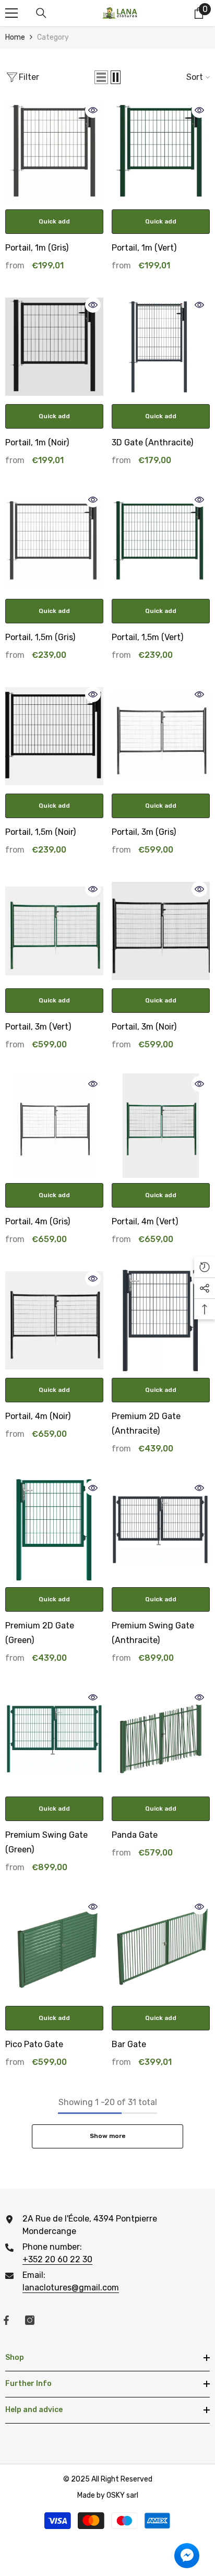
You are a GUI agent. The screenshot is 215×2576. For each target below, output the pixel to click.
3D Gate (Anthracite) (152, 442)
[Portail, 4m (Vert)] (161, 1126)
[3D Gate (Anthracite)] (161, 347)
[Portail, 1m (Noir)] (54, 347)
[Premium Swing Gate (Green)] (54, 1739)
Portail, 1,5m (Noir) (40, 832)
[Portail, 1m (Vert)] (161, 152)
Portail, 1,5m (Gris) (40, 637)
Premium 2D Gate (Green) (40, 1633)
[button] (101, 77)
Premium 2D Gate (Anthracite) (146, 1423)
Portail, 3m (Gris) (144, 832)
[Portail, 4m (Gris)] (54, 1126)
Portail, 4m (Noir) (38, 1416)
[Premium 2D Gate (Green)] (54, 1530)
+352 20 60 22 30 (57, 2259)
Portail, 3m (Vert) (38, 1027)
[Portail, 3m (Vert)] (54, 931)
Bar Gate (129, 2044)
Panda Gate (135, 1835)
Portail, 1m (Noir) (37, 442)
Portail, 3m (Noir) (144, 1027)
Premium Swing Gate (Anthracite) (153, 1633)
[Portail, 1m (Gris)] (54, 152)
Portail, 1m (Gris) (37, 248)
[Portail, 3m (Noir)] (161, 931)
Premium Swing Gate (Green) (46, 1842)
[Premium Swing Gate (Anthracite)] (161, 1530)
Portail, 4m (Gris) (38, 1221)
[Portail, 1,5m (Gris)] (54, 541)
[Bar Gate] (161, 1948)
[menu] (11, 13)
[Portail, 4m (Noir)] (54, 1320)
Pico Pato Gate (34, 2044)
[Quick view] (93, 110)
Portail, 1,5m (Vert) (147, 637)
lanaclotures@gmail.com (71, 2288)
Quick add (54, 221)
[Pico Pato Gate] (54, 1948)
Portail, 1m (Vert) (144, 248)
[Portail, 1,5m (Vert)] (161, 541)
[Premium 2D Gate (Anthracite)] (161, 1320)
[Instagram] (30, 2320)
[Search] (41, 13)
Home (15, 37)
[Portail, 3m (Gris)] (161, 736)
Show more (108, 2136)
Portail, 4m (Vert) (145, 1221)
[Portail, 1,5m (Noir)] (54, 736)
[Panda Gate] (161, 1739)
